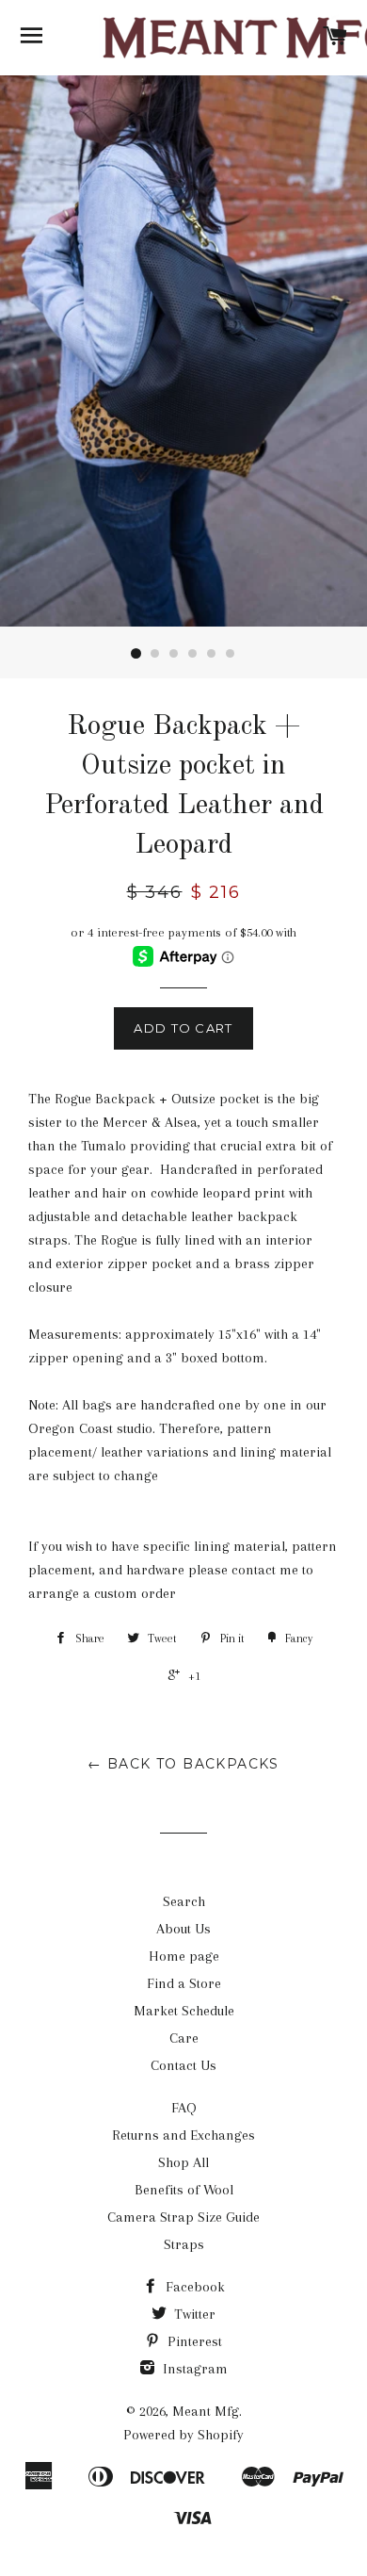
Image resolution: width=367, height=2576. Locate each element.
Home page (184, 1956)
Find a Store (184, 1983)
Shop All (183, 2162)
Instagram (193, 2369)
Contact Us (183, 2065)
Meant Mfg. (207, 2411)
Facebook (193, 2287)
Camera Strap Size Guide (183, 2217)
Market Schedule (184, 2011)
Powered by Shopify (183, 2435)
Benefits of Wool (184, 2190)
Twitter (193, 2314)
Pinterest (193, 2341)
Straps (184, 2244)
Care (184, 2038)
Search (184, 1901)
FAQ (184, 2108)
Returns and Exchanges (183, 2135)
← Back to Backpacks (183, 1764)
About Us (183, 1929)
